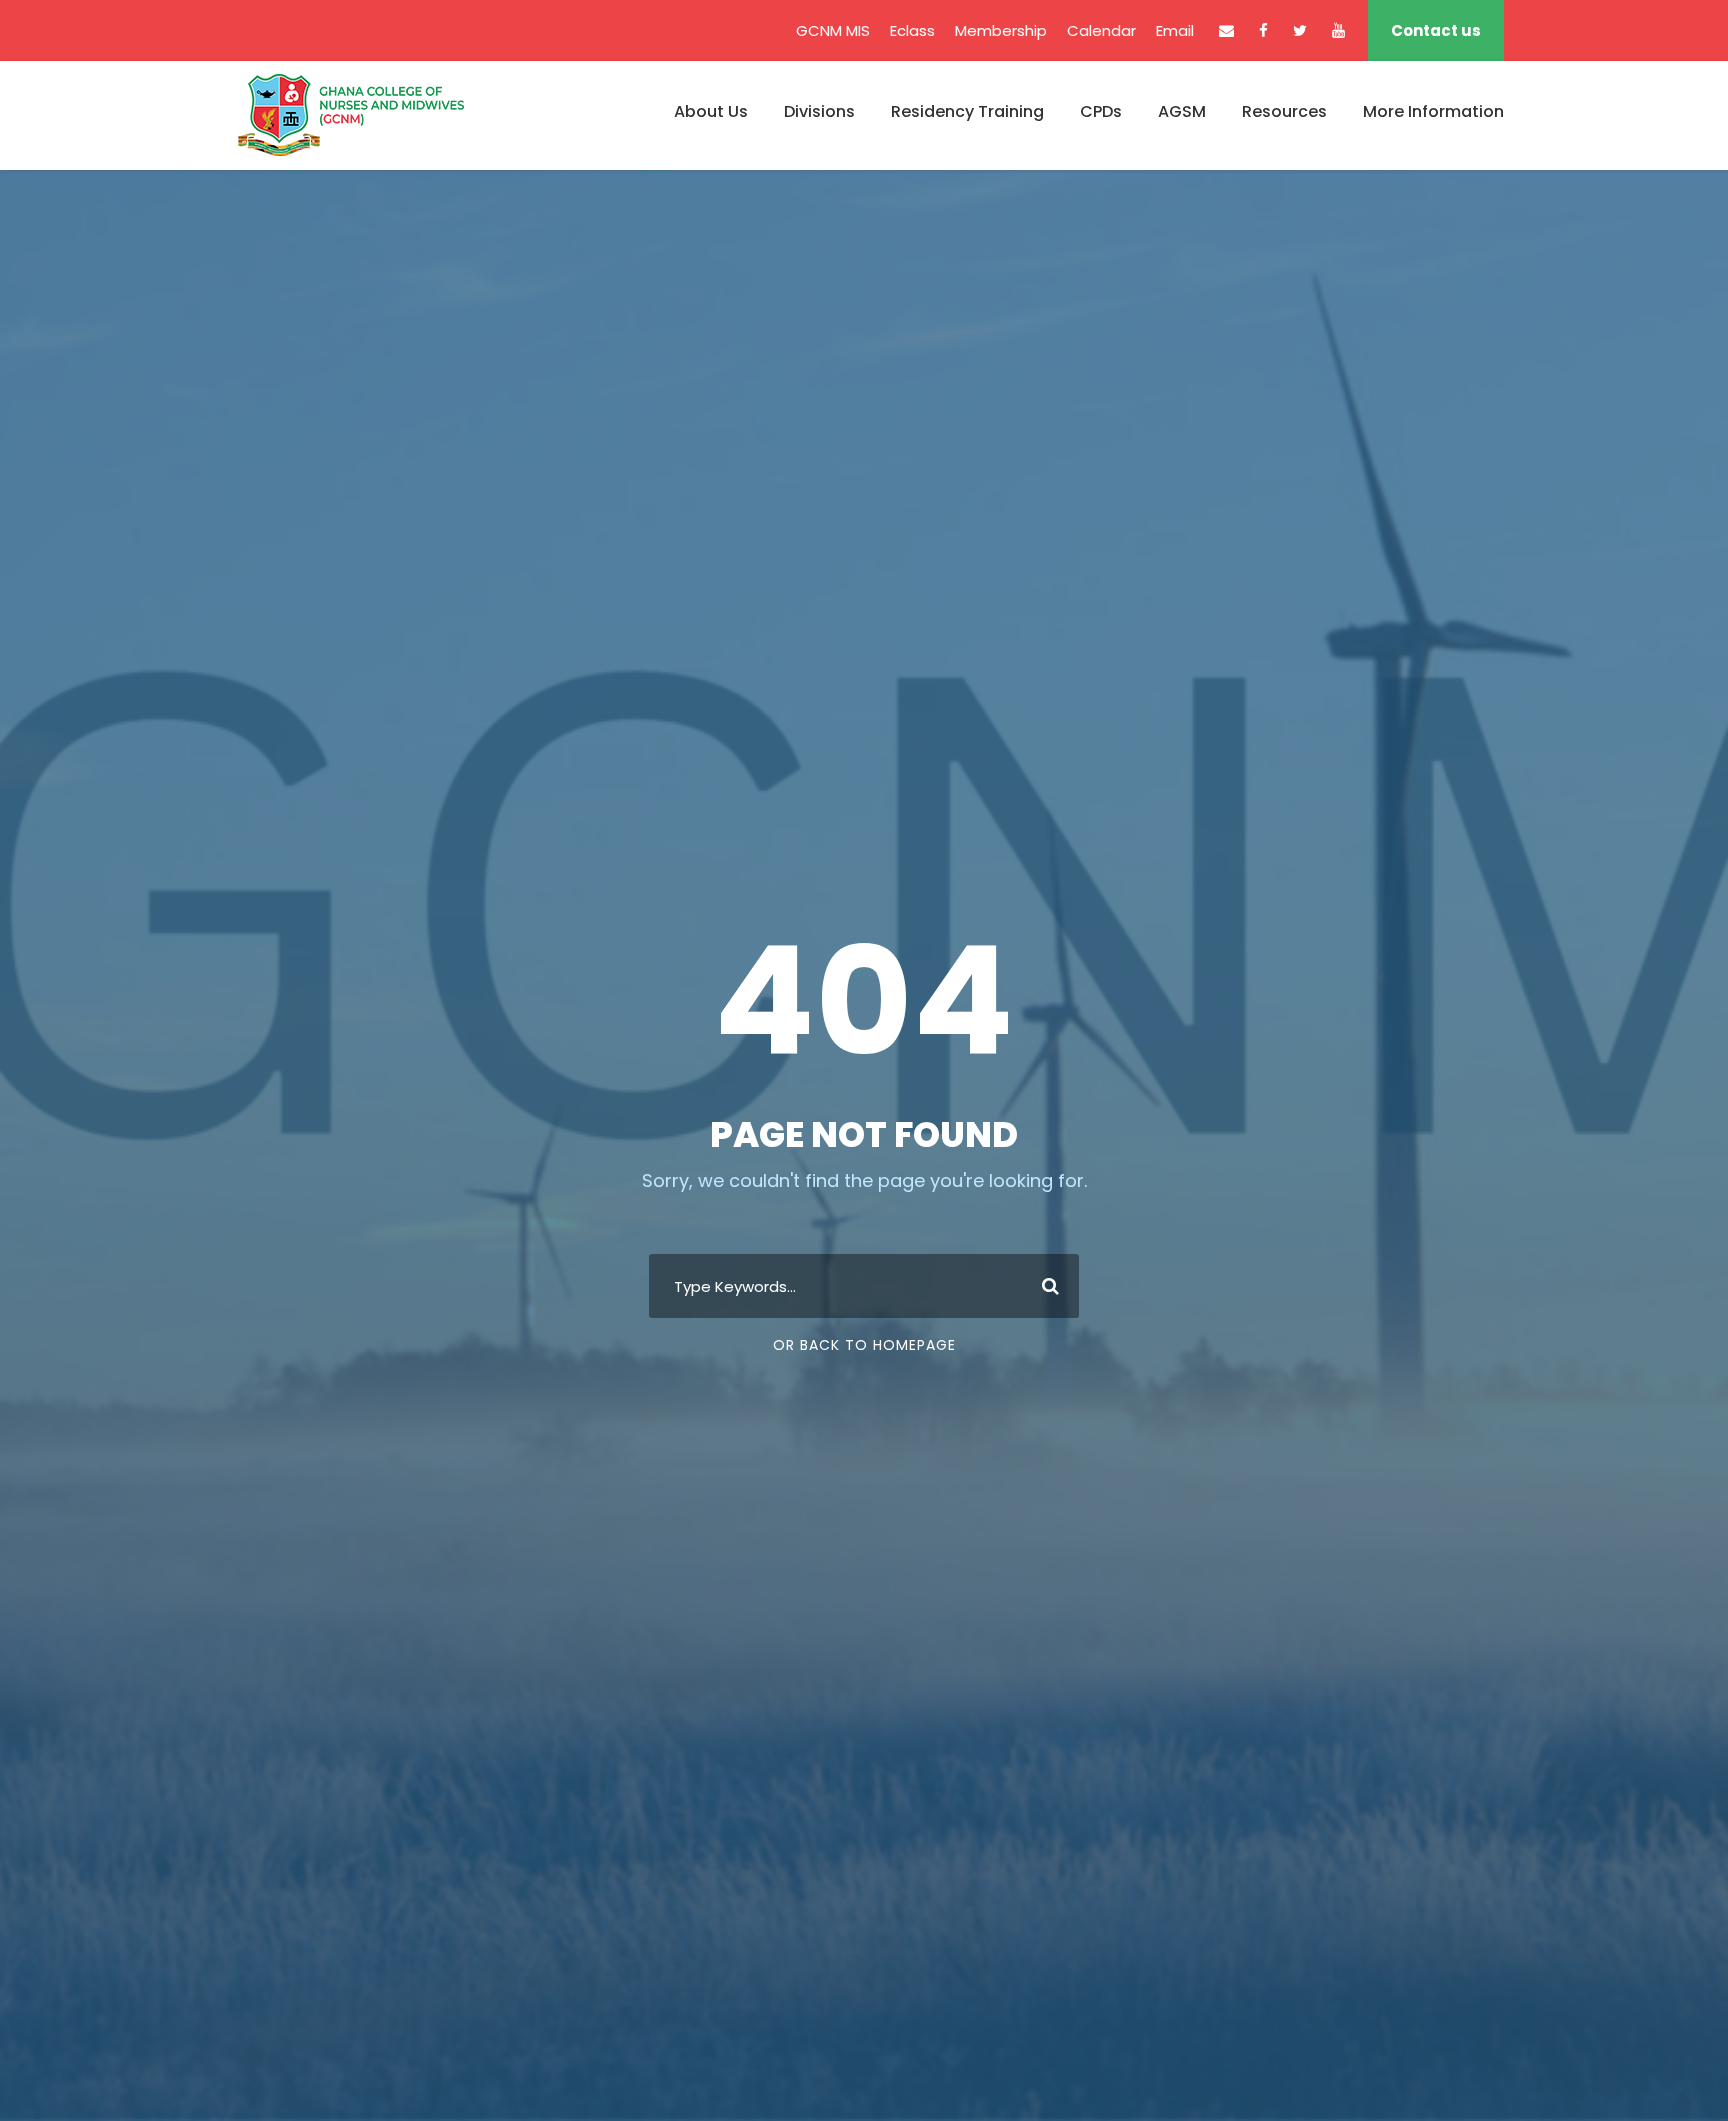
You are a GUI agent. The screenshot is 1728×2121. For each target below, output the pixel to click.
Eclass (912, 30)
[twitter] (1300, 30)
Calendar (1101, 30)
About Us (711, 111)
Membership (1001, 30)
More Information (1433, 111)
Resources (1284, 111)
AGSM (1182, 111)
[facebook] (1263, 30)
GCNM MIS (833, 30)
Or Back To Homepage (864, 1345)
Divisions (819, 111)
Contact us (1436, 30)
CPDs (1101, 111)
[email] (1226, 30)
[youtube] (1338, 30)
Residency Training (967, 111)
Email (1175, 30)
